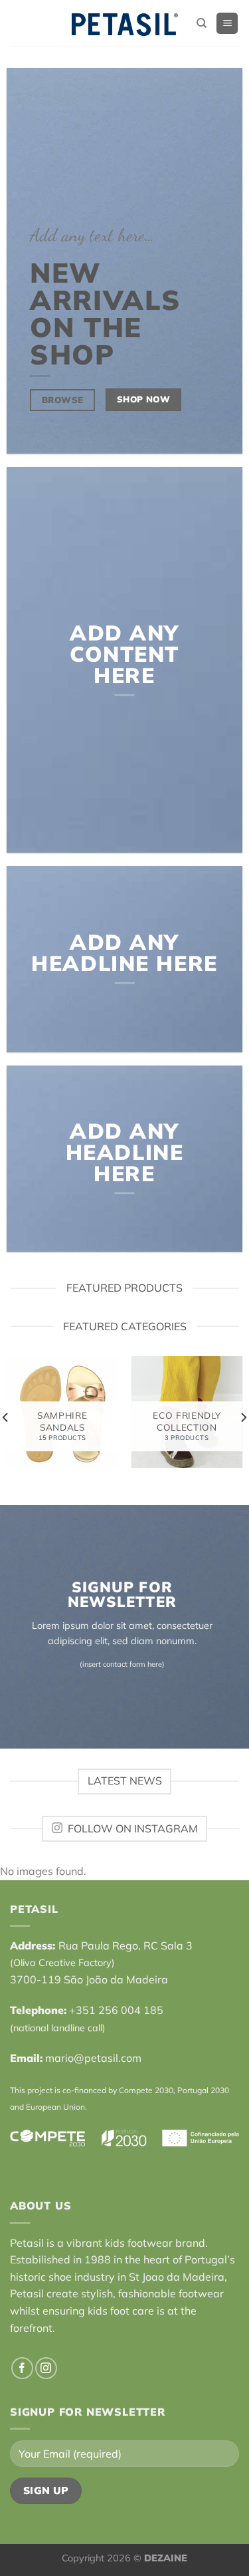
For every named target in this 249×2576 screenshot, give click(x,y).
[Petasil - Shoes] (125, 24)
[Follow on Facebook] (22, 2368)
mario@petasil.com (93, 2058)
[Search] (202, 23)
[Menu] (227, 24)
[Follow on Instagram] (46, 2368)
